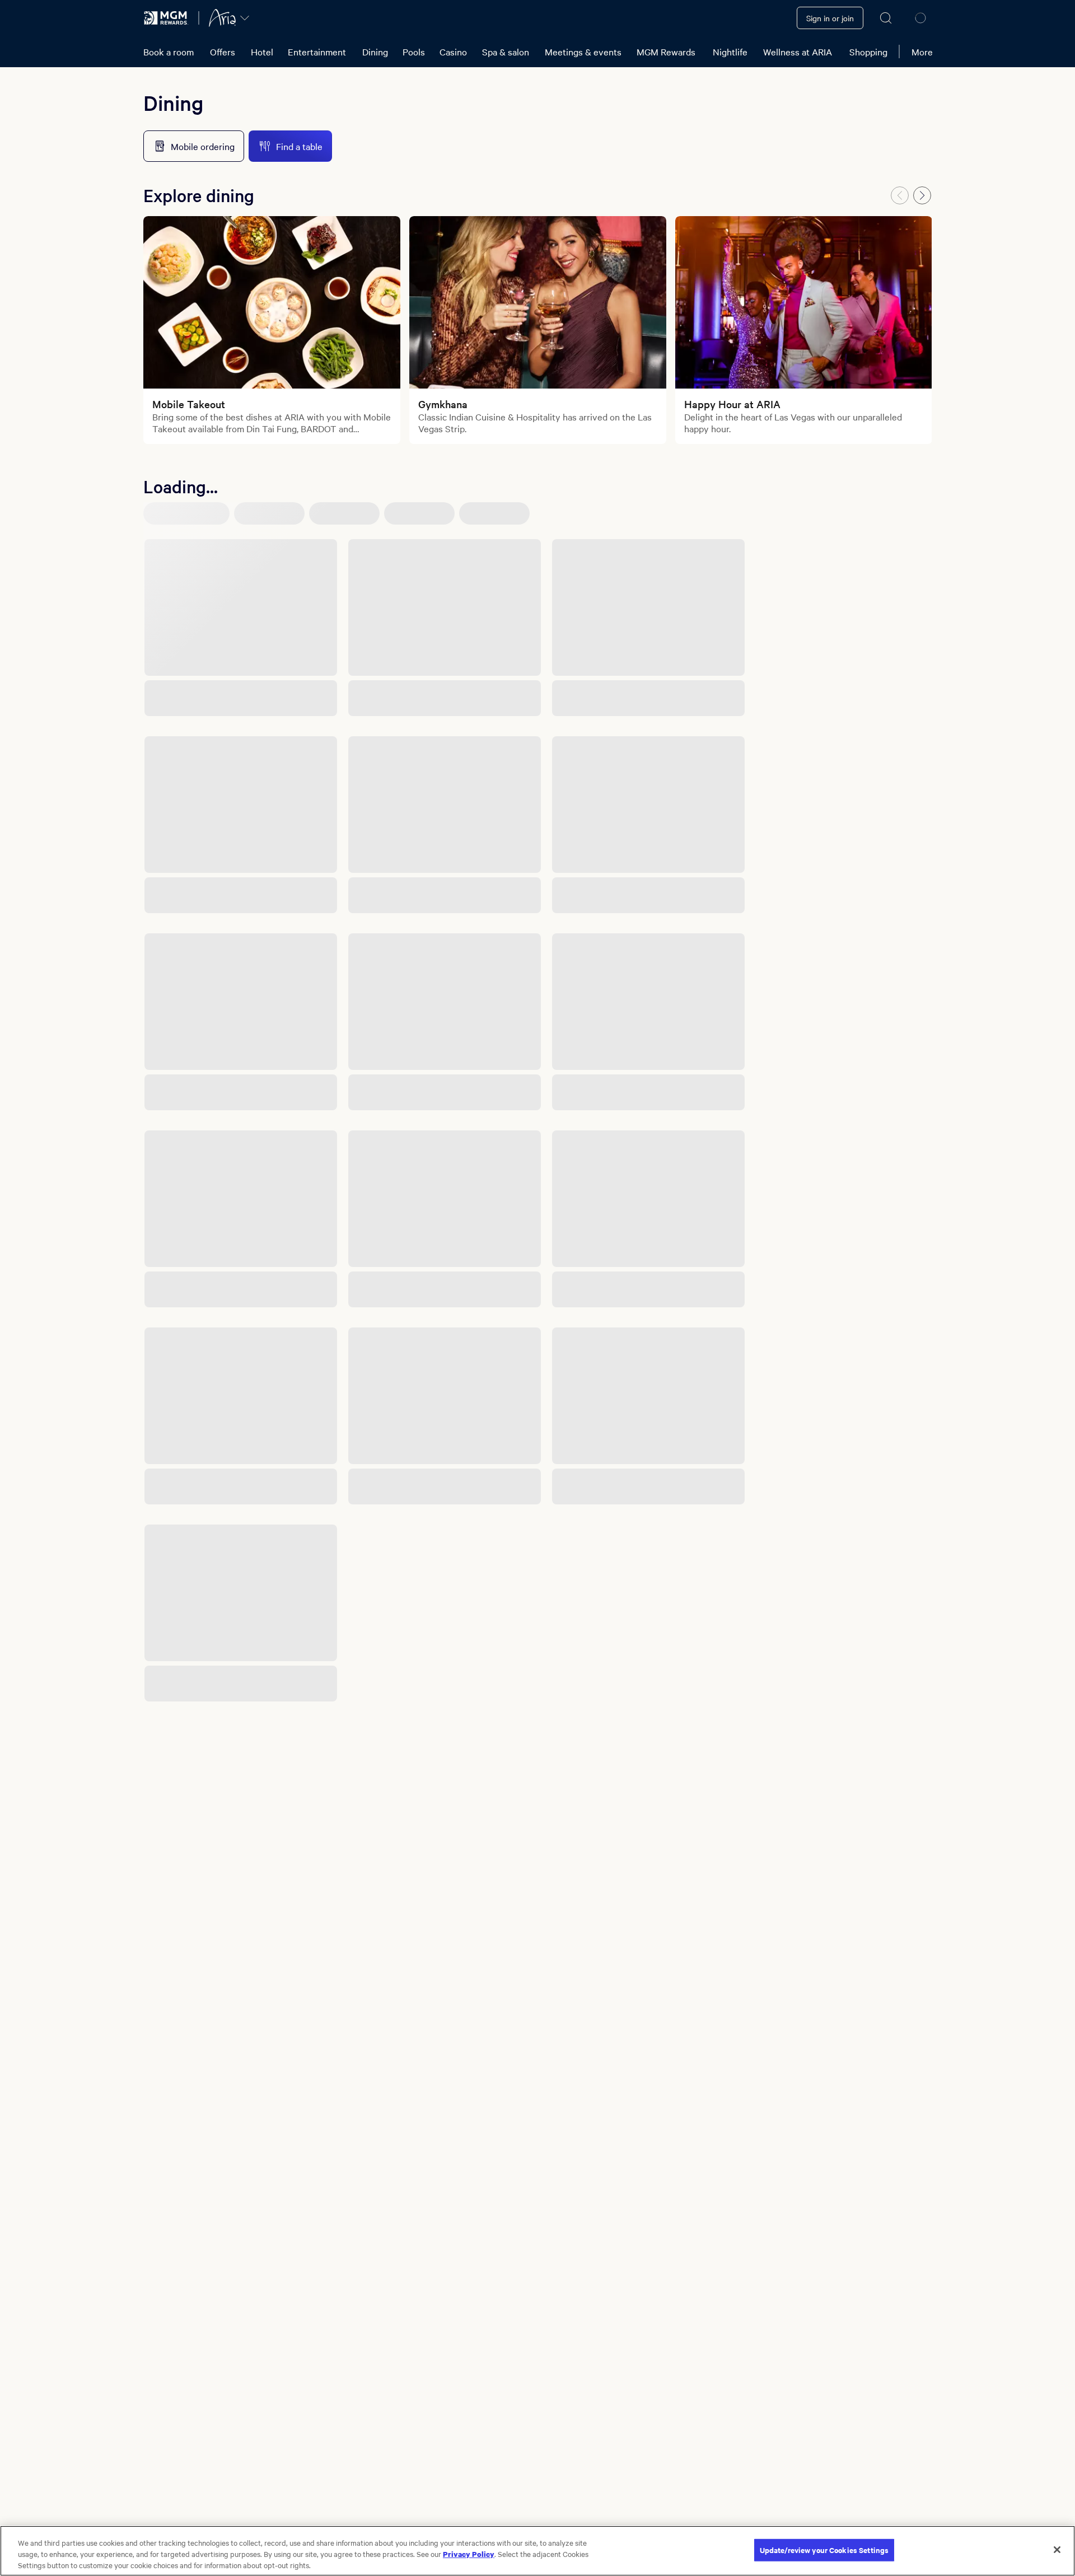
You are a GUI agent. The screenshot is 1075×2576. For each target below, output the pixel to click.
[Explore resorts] (245, 18)
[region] (537, 2551)
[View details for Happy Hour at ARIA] (804, 302)
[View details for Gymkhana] (538, 302)
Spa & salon (506, 52)
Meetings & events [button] (583, 52)
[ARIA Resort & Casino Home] (222, 18)
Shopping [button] (868, 52)
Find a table (299, 146)
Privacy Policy (469, 2554)
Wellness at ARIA (798, 52)
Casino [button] (453, 52)
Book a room (169, 52)
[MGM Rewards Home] (166, 18)
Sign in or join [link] (830, 18)
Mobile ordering (203, 146)
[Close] (1057, 2550)
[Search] (886, 18)
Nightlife (730, 52)
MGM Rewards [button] (666, 52)
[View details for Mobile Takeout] (272, 302)
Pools (414, 52)
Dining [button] (375, 52)
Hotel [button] (262, 52)
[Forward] (922, 195)
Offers (223, 52)
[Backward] (900, 195)
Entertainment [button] (317, 52)
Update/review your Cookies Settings (824, 2550)
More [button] (922, 52)
